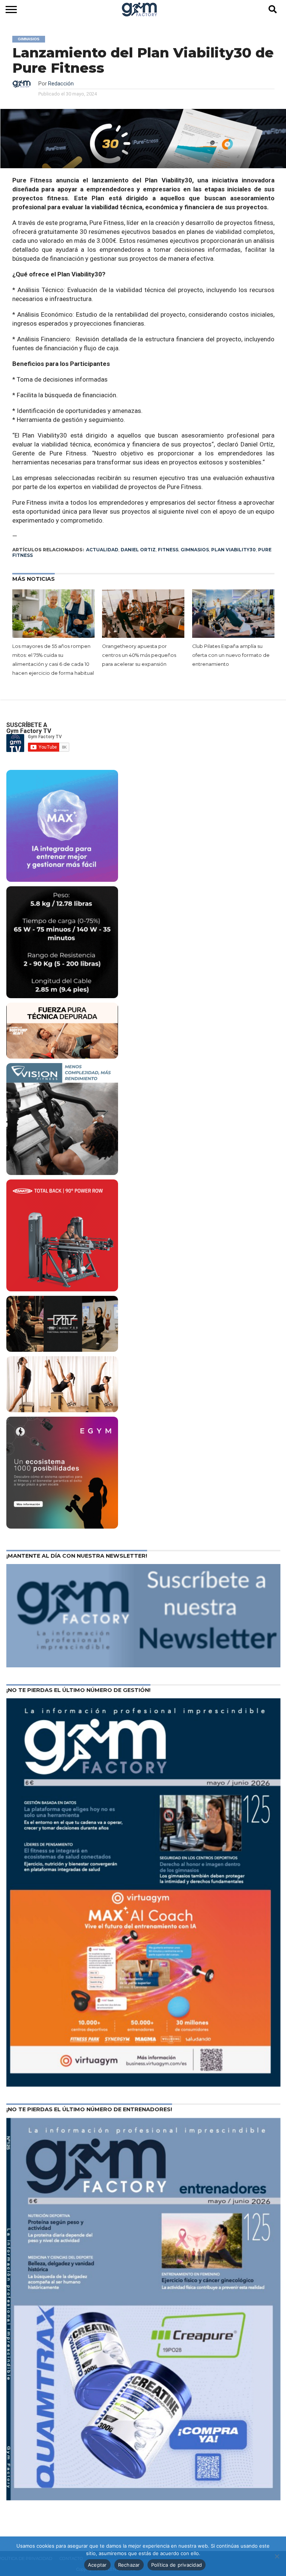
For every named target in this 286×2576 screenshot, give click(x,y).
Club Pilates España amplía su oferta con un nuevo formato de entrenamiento (231, 655)
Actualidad (102, 550)
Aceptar (97, 2565)
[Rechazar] (277, 2556)
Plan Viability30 (233, 550)
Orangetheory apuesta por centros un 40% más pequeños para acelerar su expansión (139, 655)
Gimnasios (195, 550)
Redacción (61, 84)
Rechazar (129, 2565)
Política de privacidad (177, 2565)
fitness (168, 550)
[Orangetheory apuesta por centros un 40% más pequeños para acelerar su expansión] (143, 614)
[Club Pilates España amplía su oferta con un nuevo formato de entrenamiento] (233, 614)
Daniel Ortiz (138, 550)
